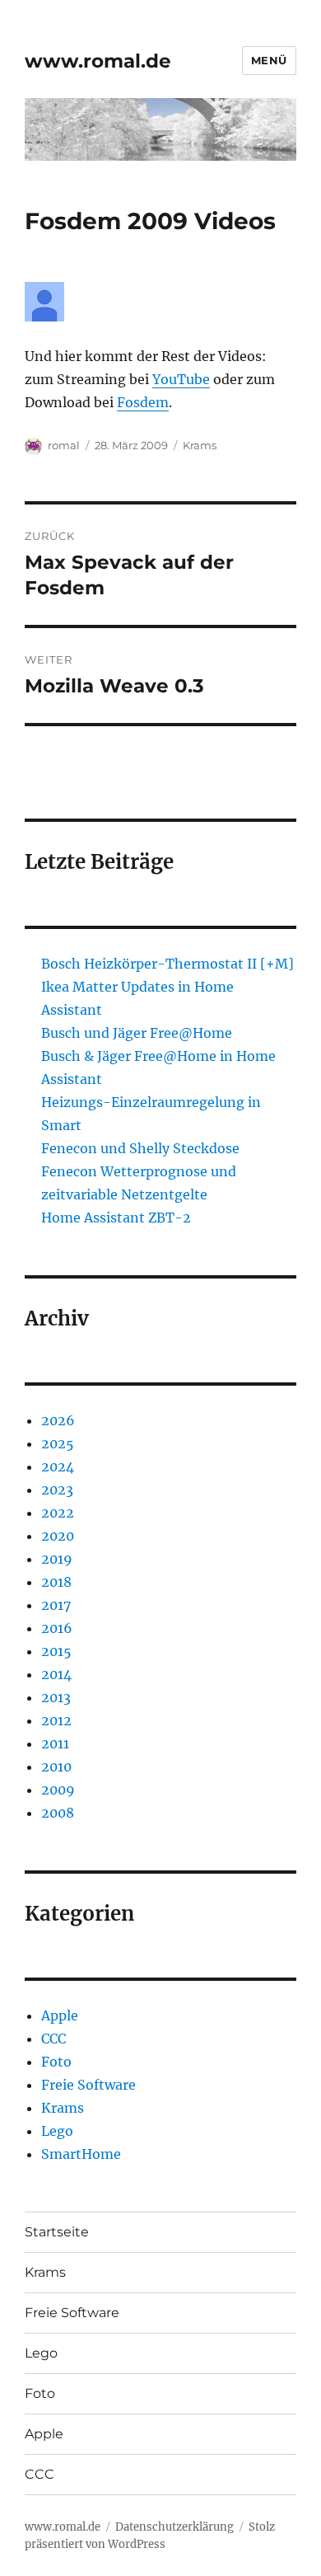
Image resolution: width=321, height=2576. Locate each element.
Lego (57, 2131)
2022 (58, 1513)
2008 (58, 1813)
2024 (58, 1466)
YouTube (181, 379)
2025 (58, 1443)
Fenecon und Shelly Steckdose (140, 1148)
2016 (57, 1628)
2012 (56, 1720)
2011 (55, 1743)
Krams (200, 445)
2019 (57, 1559)
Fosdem (143, 402)
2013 (56, 1697)
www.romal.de (98, 61)
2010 (56, 1767)
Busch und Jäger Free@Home (137, 1033)
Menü (269, 60)
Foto (56, 2062)
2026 (58, 1420)
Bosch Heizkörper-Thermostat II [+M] (167, 964)
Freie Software (88, 2085)
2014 (56, 1674)
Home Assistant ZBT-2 (116, 1218)
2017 (56, 1605)
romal (64, 445)
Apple (60, 2015)
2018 (56, 1582)
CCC (53, 2039)
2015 (56, 1651)
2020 (58, 1536)
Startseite (57, 2232)
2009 (58, 1790)
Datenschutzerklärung (174, 2527)
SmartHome (81, 2154)
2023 (57, 1490)
